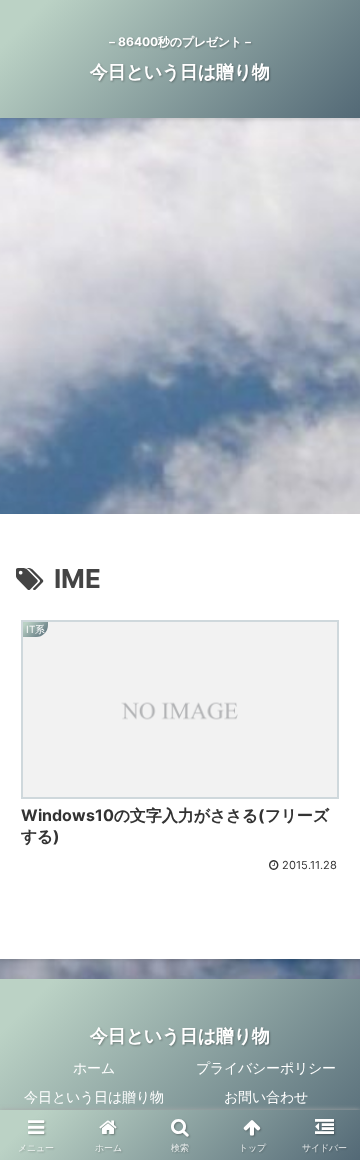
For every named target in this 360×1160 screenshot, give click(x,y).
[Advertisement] (180, 322)
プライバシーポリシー (266, 1067)
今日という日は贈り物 (94, 1096)
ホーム (94, 1067)
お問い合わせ (266, 1096)
